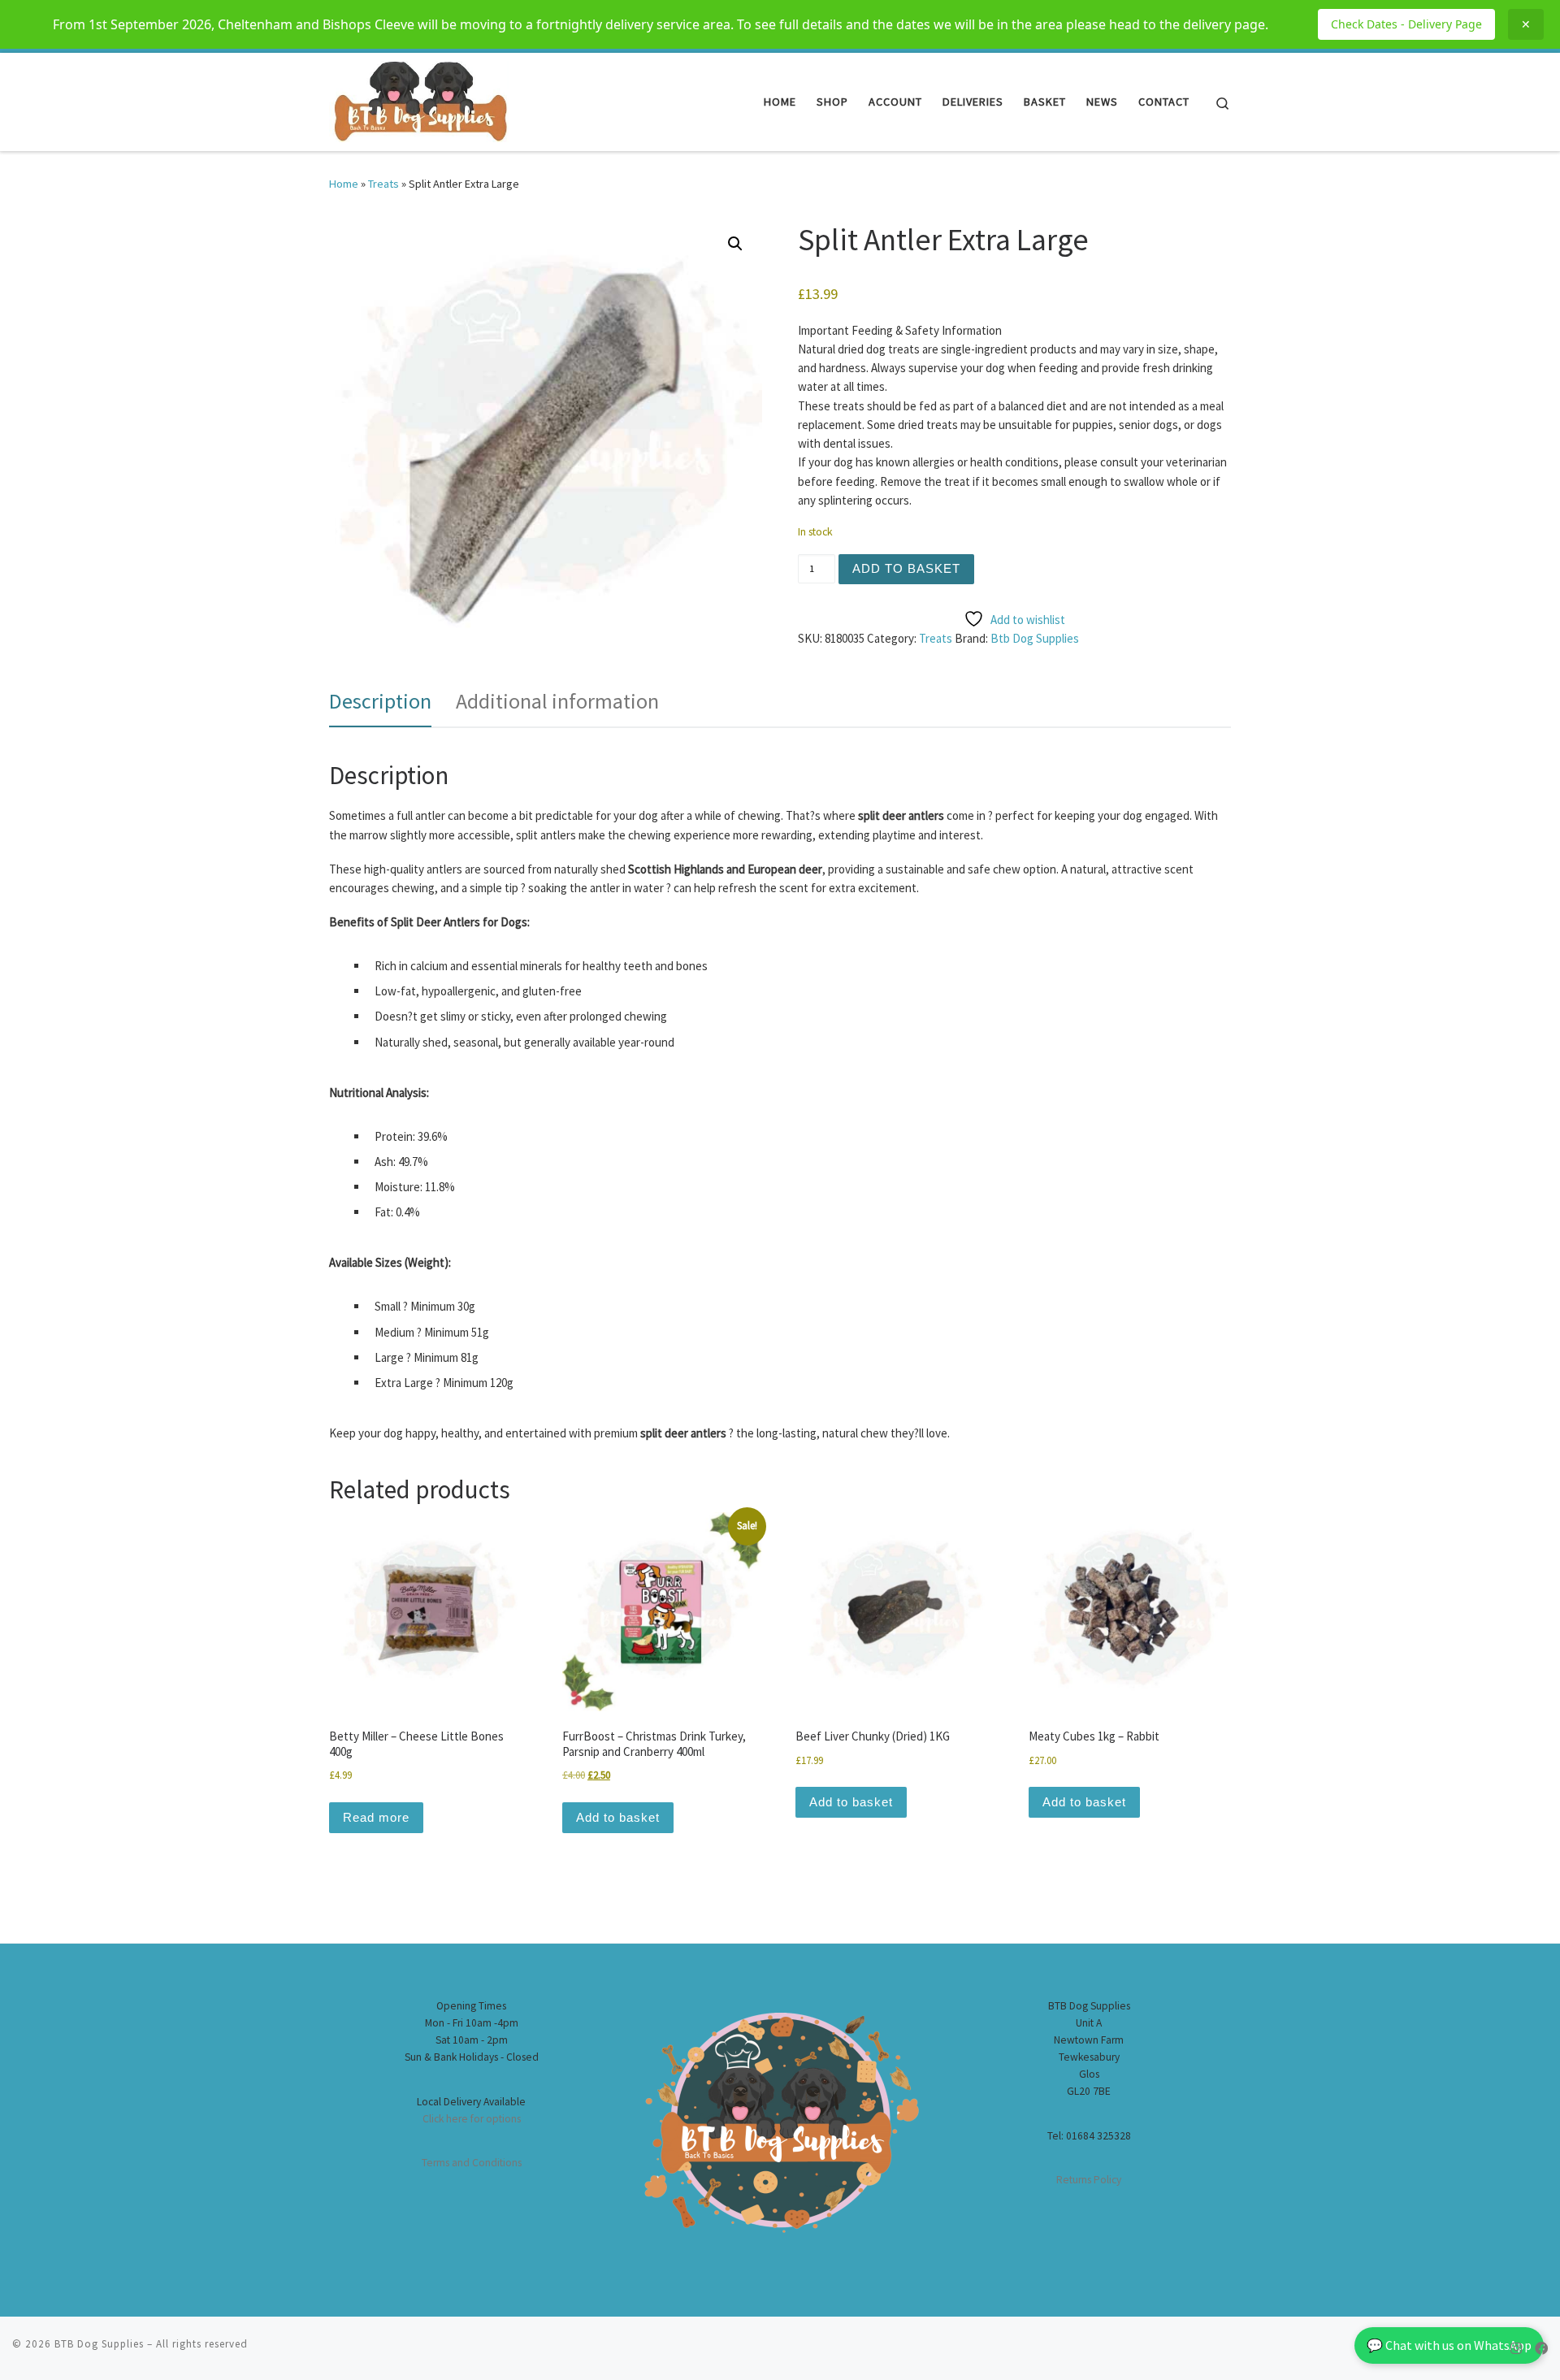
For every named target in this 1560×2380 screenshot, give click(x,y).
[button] (735, 244)
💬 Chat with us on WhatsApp (1449, 2345)
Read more (376, 1817)
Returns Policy (1089, 2180)
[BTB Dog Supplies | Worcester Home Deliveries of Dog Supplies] (419, 99)
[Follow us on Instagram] (1516, 2349)
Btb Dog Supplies (1035, 638)
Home (344, 184)
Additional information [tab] (557, 701)
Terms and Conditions (472, 2163)
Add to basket (906, 568)
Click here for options (472, 2119)
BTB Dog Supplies (99, 2344)
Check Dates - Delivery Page (1406, 24)
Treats (383, 184)
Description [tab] (380, 701)
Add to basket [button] (618, 1817)
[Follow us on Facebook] (1541, 2349)
